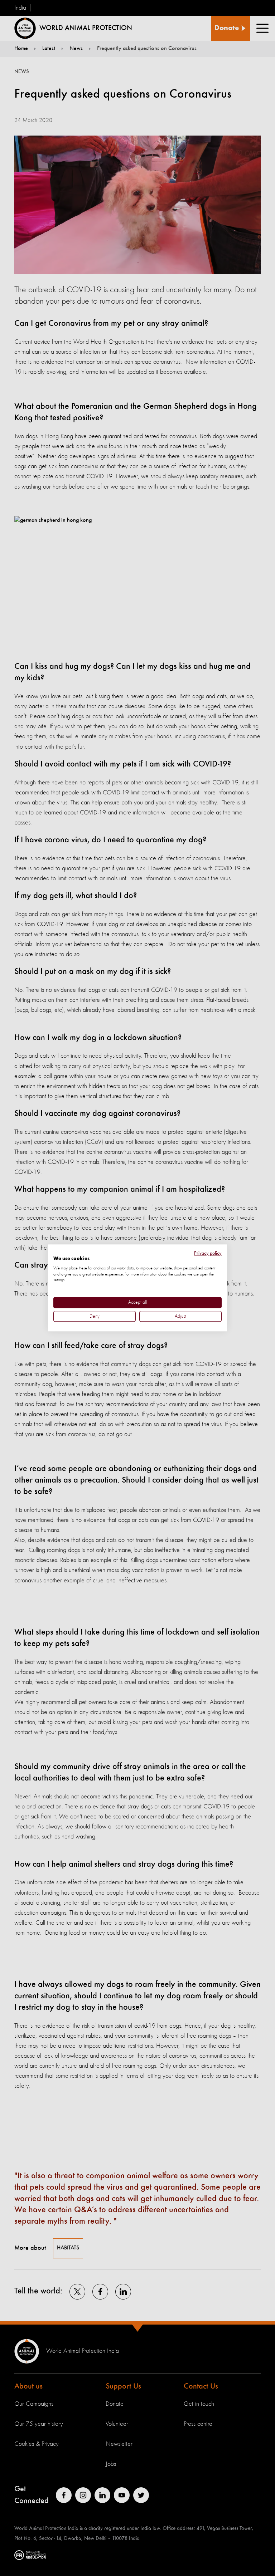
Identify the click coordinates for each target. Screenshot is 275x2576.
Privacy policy (208, 1253)
